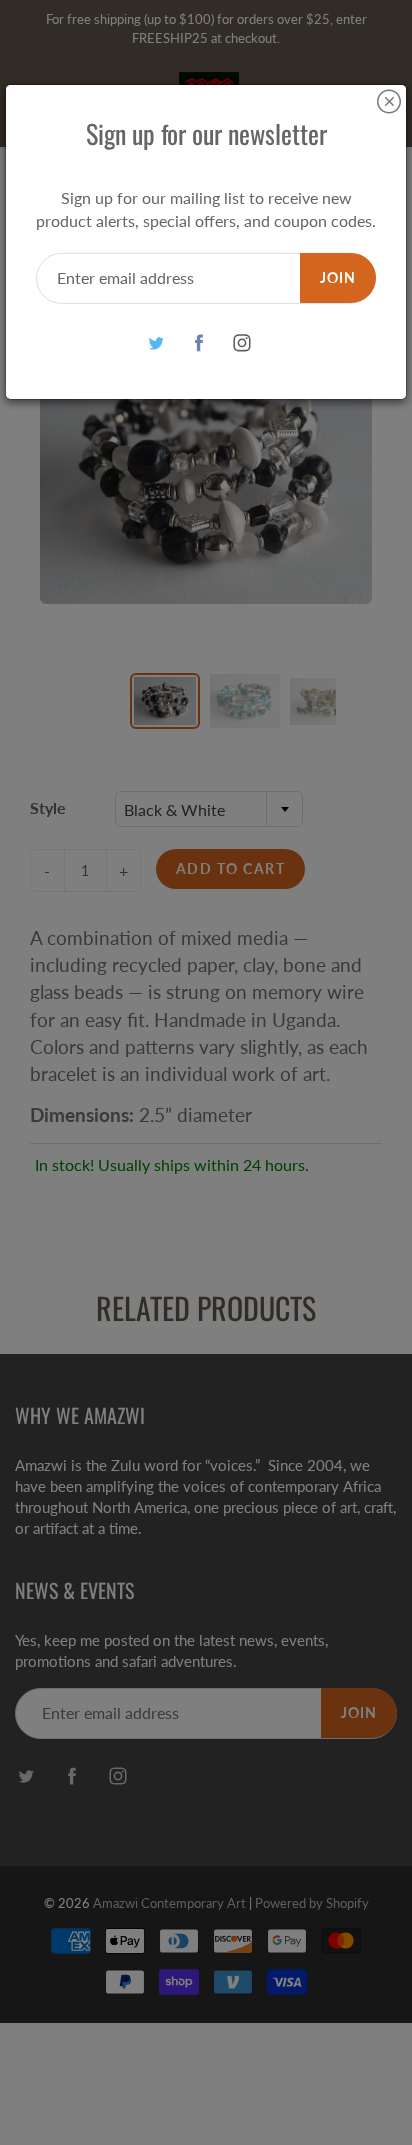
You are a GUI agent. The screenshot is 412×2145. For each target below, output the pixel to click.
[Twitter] (156, 343)
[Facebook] (199, 343)
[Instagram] (242, 343)
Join (338, 277)
